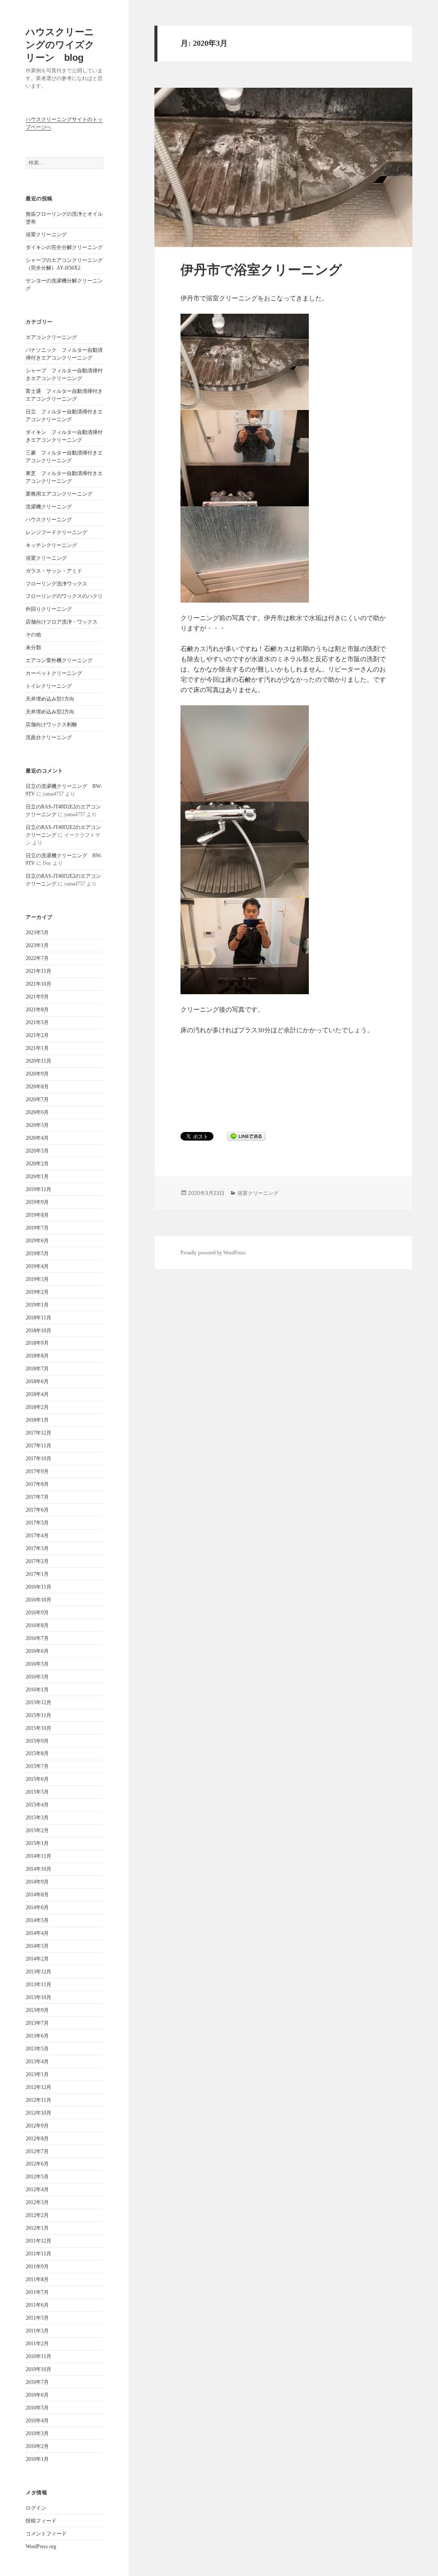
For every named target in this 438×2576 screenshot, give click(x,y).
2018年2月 (37, 1407)
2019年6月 (37, 1241)
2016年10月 (38, 1600)
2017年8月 (37, 1484)
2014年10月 (38, 1869)
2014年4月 (37, 1933)
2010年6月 (37, 2395)
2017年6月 (37, 1510)
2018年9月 (37, 1343)
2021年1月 (37, 1048)
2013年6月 (37, 2036)
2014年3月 (37, 1946)
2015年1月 (37, 1843)
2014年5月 (37, 1920)
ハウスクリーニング (49, 520)
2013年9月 (37, 2010)
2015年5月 (37, 1792)
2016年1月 (37, 1690)
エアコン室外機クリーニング (59, 660)
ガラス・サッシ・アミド (54, 571)
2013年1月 (37, 2074)
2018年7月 (37, 1369)
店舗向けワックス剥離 (51, 725)
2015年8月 (37, 1753)
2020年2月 (37, 1164)
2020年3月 (37, 1151)
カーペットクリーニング (54, 673)
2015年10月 (38, 1728)
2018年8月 (37, 1356)
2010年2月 (37, 2446)
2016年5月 (37, 1664)
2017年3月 (37, 1548)
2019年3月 (37, 1279)
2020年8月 (37, 1087)
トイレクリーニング (49, 686)
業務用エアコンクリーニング (59, 494)
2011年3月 (37, 2331)
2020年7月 (37, 1099)
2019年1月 (37, 1305)
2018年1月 (37, 1420)
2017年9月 (37, 1471)
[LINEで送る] (246, 1136)
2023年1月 (37, 945)
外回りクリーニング (49, 609)
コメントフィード (46, 2534)
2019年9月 (37, 1202)
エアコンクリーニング (51, 337)
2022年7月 (37, 958)
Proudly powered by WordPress (213, 1253)
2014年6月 (37, 1907)
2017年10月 (38, 1459)
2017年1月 (37, 1574)
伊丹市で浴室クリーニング (261, 270)
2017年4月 (37, 1536)
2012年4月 (37, 2190)
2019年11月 (38, 1189)
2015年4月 (37, 1805)
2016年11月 (38, 1587)
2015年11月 (38, 1715)
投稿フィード (41, 2521)
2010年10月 (38, 2369)
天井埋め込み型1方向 (50, 699)
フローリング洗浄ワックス (56, 584)
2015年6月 (37, 1779)
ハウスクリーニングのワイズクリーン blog (60, 45)
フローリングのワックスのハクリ (64, 596)
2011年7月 (37, 2292)
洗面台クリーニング (49, 737)
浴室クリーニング (46, 235)
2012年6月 (37, 2164)
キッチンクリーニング (51, 545)
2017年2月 (37, 1561)
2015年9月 (37, 1741)
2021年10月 (38, 984)
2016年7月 (37, 1638)
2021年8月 (37, 1010)
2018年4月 (37, 1394)
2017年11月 (38, 1446)
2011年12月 (38, 2241)
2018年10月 (38, 1331)
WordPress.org (41, 2546)
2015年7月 (37, 1766)
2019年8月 (37, 1215)
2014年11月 (38, 1856)
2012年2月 (37, 2215)
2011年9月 (37, 2267)
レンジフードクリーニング (56, 532)
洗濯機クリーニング (49, 507)
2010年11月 (38, 2356)
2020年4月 (37, 1138)
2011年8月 (37, 2279)
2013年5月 (37, 2049)
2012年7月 (37, 2151)
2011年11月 (38, 2254)
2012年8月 (37, 2139)
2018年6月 (37, 1382)
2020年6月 (37, 1112)
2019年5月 (37, 1254)
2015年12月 (38, 1702)
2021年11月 (38, 971)
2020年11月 (38, 1061)
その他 (33, 635)
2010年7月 (37, 2382)
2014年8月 (37, 1895)
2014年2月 (37, 1959)
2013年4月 (37, 2062)
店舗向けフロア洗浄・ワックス (62, 622)
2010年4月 (37, 2421)
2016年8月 (37, 1625)
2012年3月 (37, 2202)
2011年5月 (37, 2318)
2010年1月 (37, 2459)
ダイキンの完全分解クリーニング (64, 247)
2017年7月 (37, 1497)
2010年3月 (37, 2433)
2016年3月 (37, 1677)
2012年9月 (37, 2126)
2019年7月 (37, 1228)
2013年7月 (37, 2023)
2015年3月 (37, 1818)
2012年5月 (37, 2177)
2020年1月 (37, 1177)
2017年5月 (37, 1523)
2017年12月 (38, 1433)
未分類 (33, 648)
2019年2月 (37, 1292)
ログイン (36, 2508)
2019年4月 (37, 1266)
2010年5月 (37, 2408)
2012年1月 (37, 2228)
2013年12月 (38, 1972)
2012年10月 (38, 2113)
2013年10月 (38, 1997)
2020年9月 (37, 1074)
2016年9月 (37, 1613)
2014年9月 (37, 1882)
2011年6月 (37, 2305)
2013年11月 (38, 1985)
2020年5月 (37, 1125)
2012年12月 (38, 2087)
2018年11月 (38, 1318)
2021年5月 (37, 1022)
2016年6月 (37, 1651)
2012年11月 (38, 2100)
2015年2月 (37, 1830)
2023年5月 (37, 933)
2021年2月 (37, 1035)
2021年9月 (37, 997)
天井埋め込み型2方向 (50, 712)
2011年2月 (37, 2344)
